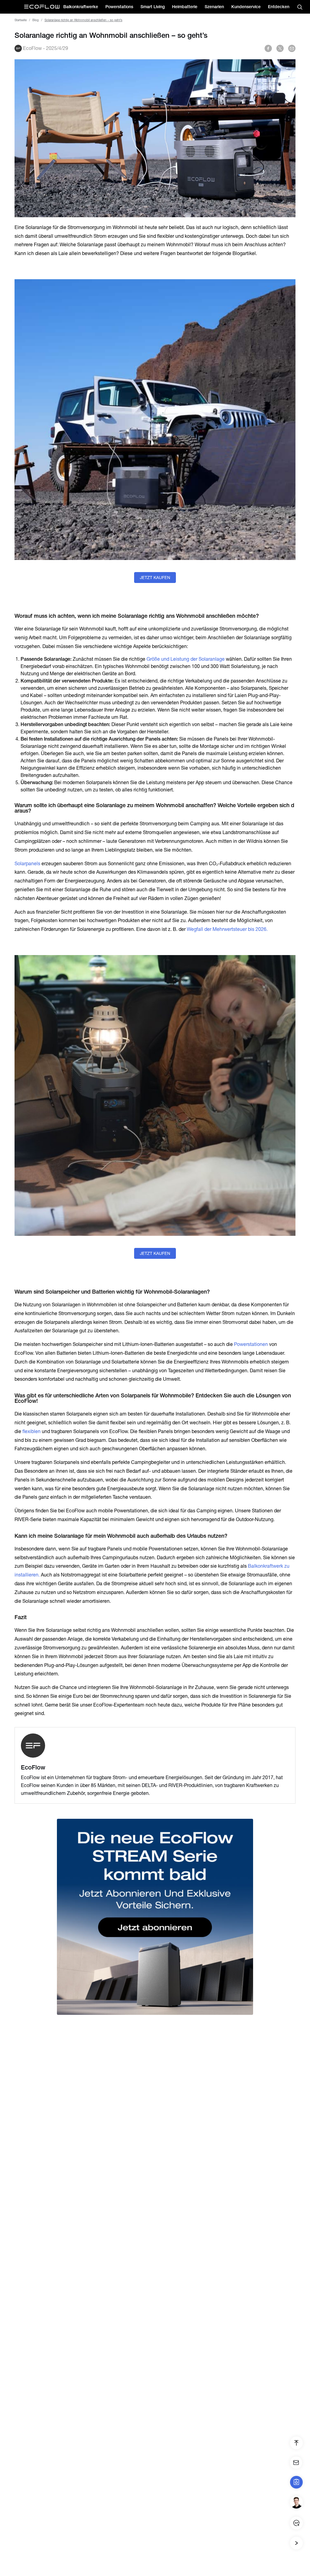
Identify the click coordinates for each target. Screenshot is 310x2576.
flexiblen (31, 1431)
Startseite (21, 20)
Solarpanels (28, 864)
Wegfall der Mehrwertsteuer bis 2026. (227, 929)
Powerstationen (251, 1344)
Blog (36, 20)
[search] (300, 7)
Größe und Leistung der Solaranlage (186, 659)
